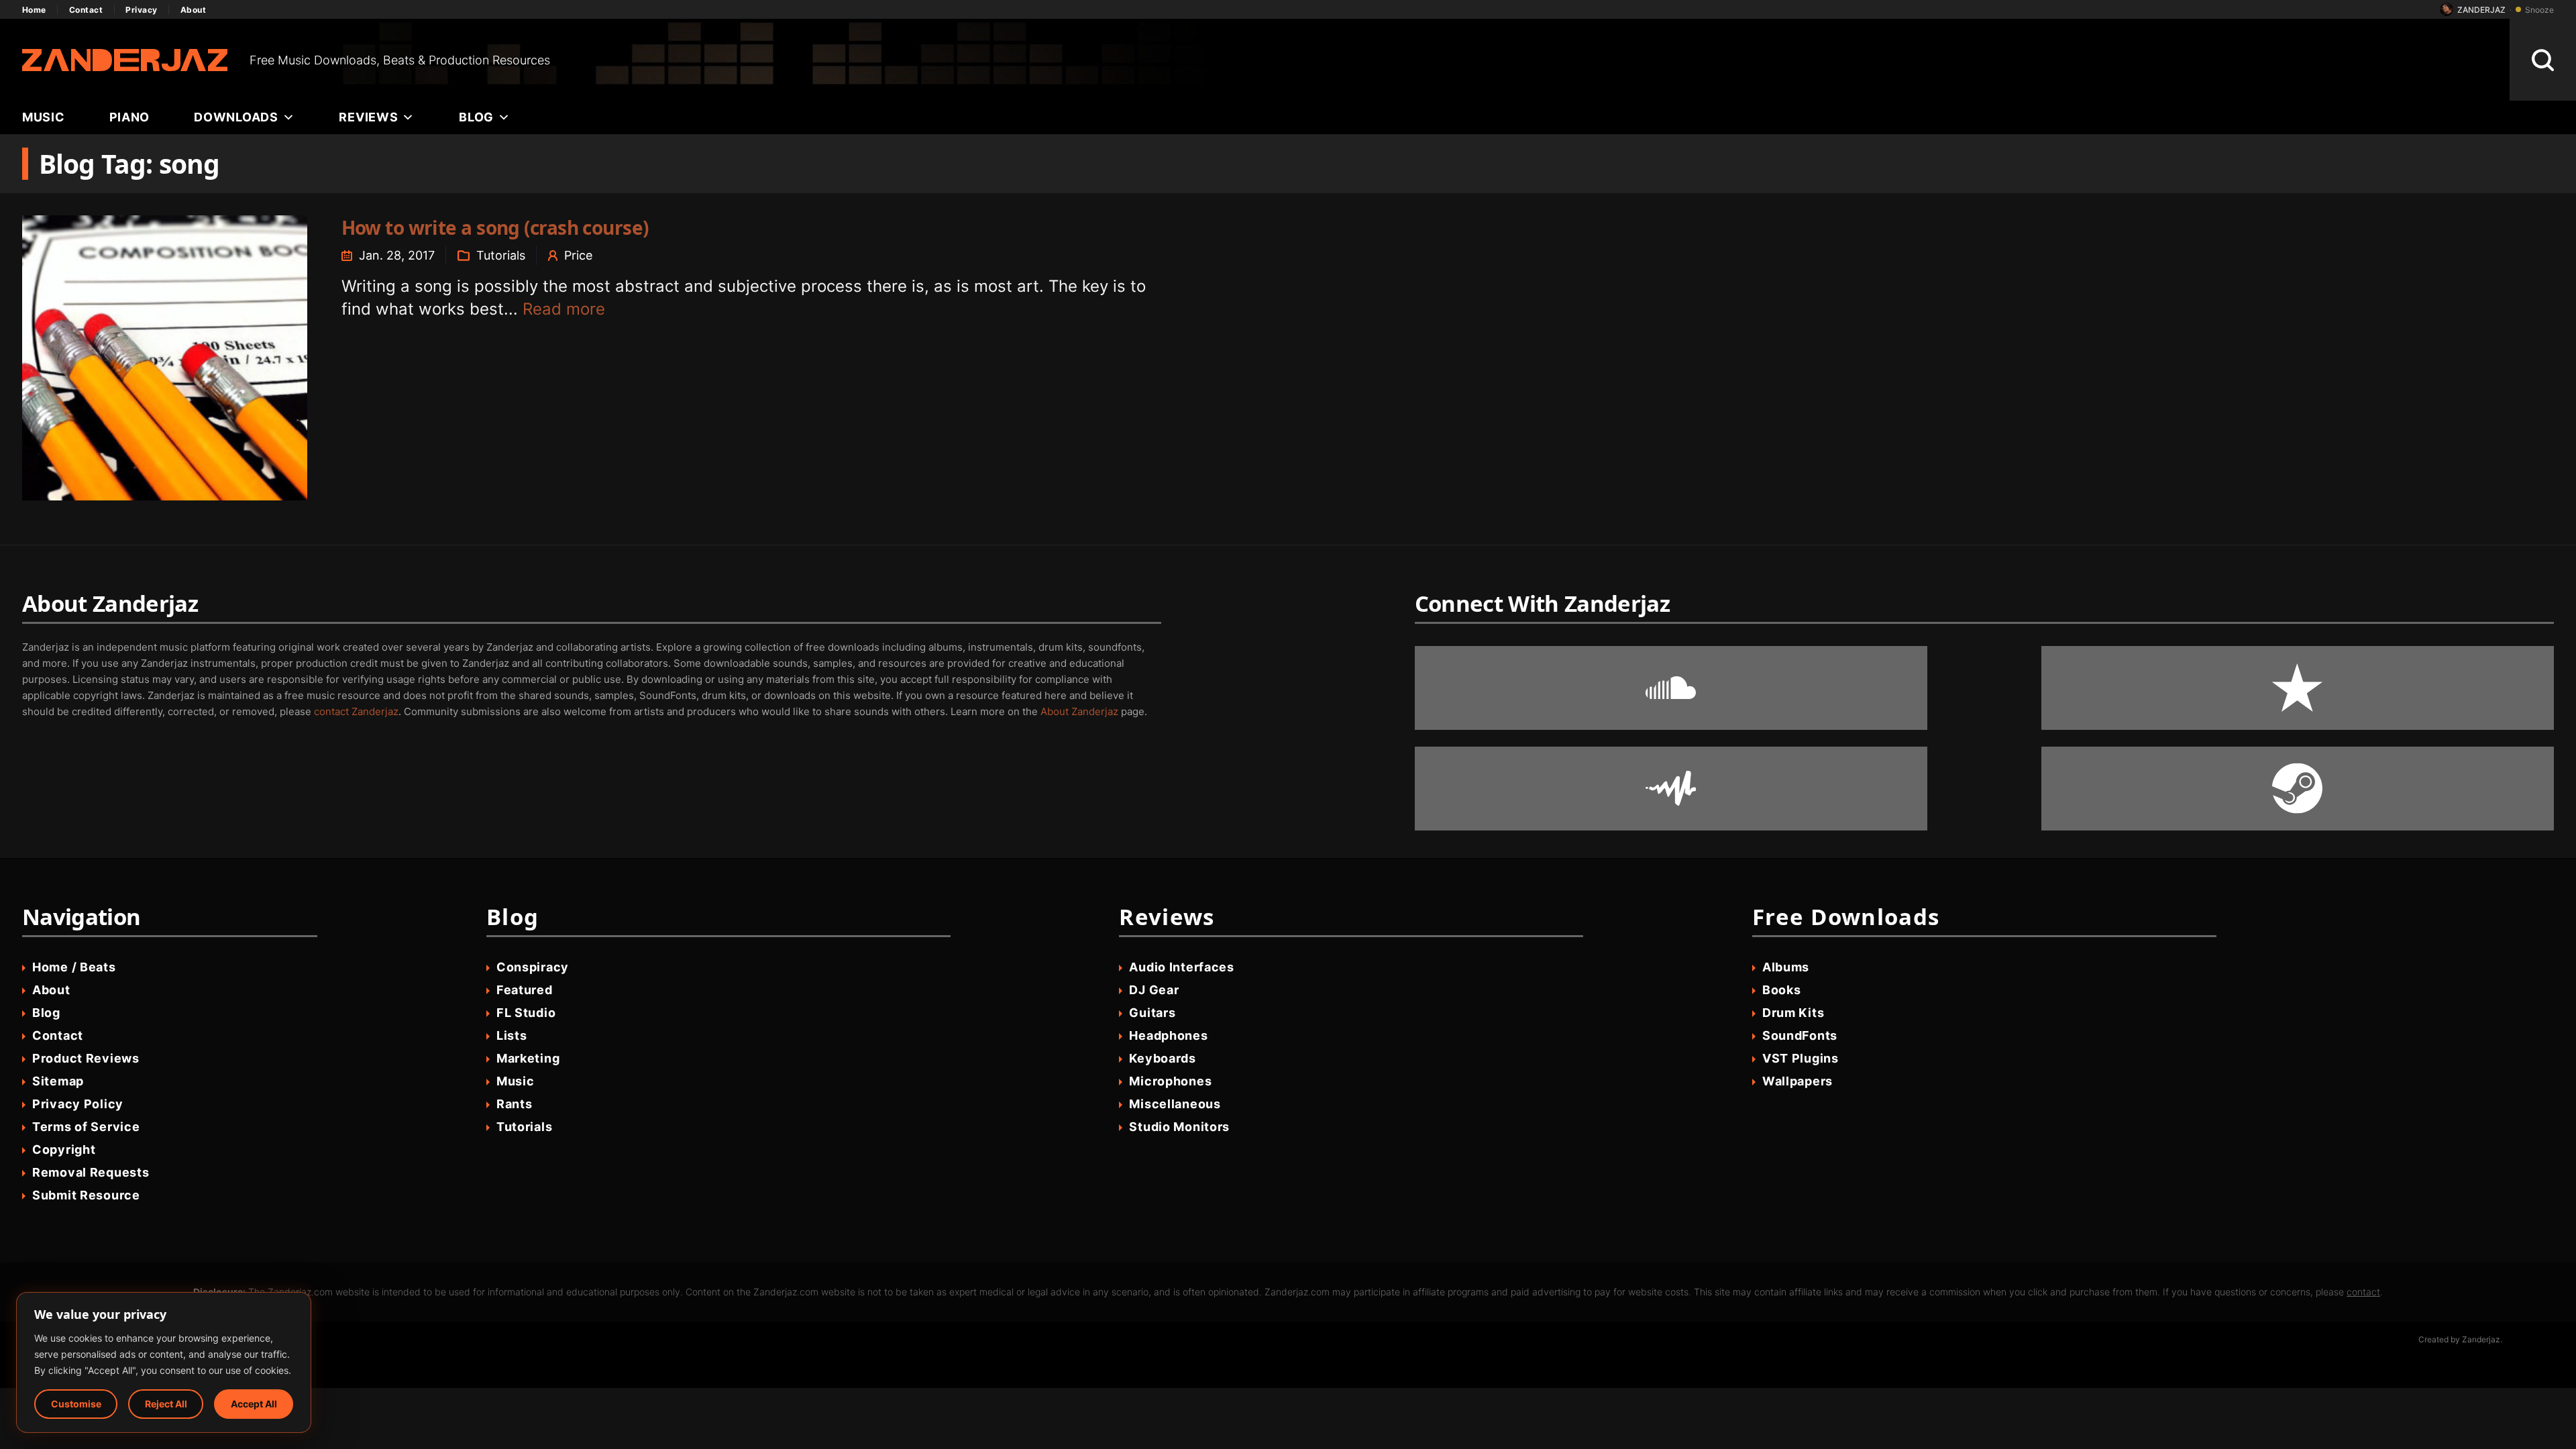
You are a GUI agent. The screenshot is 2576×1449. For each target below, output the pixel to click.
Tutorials (501, 255)
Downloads (236, 117)
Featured (525, 990)
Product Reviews (86, 1058)
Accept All (254, 1404)
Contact (86, 10)
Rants (515, 1104)
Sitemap (58, 1081)
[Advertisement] (1530, 60)
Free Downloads (1846, 917)
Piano (130, 117)
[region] (164, 1362)
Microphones (1170, 1081)
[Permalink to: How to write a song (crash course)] (165, 358)
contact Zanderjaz (356, 711)
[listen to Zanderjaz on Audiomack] (1671, 789)
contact (2363, 1292)
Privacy (141, 10)
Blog (476, 117)
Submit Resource (86, 1195)
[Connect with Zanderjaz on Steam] (2298, 789)
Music (44, 117)
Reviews (368, 117)
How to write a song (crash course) (495, 227)
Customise (76, 1404)
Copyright (64, 1149)
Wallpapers (1797, 1081)
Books (1782, 990)
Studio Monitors (1179, 1127)
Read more (564, 309)
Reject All (166, 1404)
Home (34, 10)
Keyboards (1162, 1058)
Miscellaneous (1175, 1104)
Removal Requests (91, 1172)
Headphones (1168, 1035)
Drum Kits (1793, 1013)
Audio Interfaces (1182, 967)
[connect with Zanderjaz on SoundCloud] (1671, 688)
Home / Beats (74, 967)
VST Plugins (1801, 1058)
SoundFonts (1800, 1035)
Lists (512, 1035)
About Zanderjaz (1079, 711)
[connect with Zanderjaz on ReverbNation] (2298, 688)
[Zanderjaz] (125, 60)
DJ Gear (1154, 990)
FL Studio (526, 1013)
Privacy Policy (78, 1104)
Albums (1786, 967)
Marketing (528, 1058)
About (193, 10)
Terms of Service (86, 1127)
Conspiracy (533, 967)
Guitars (1152, 1013)
